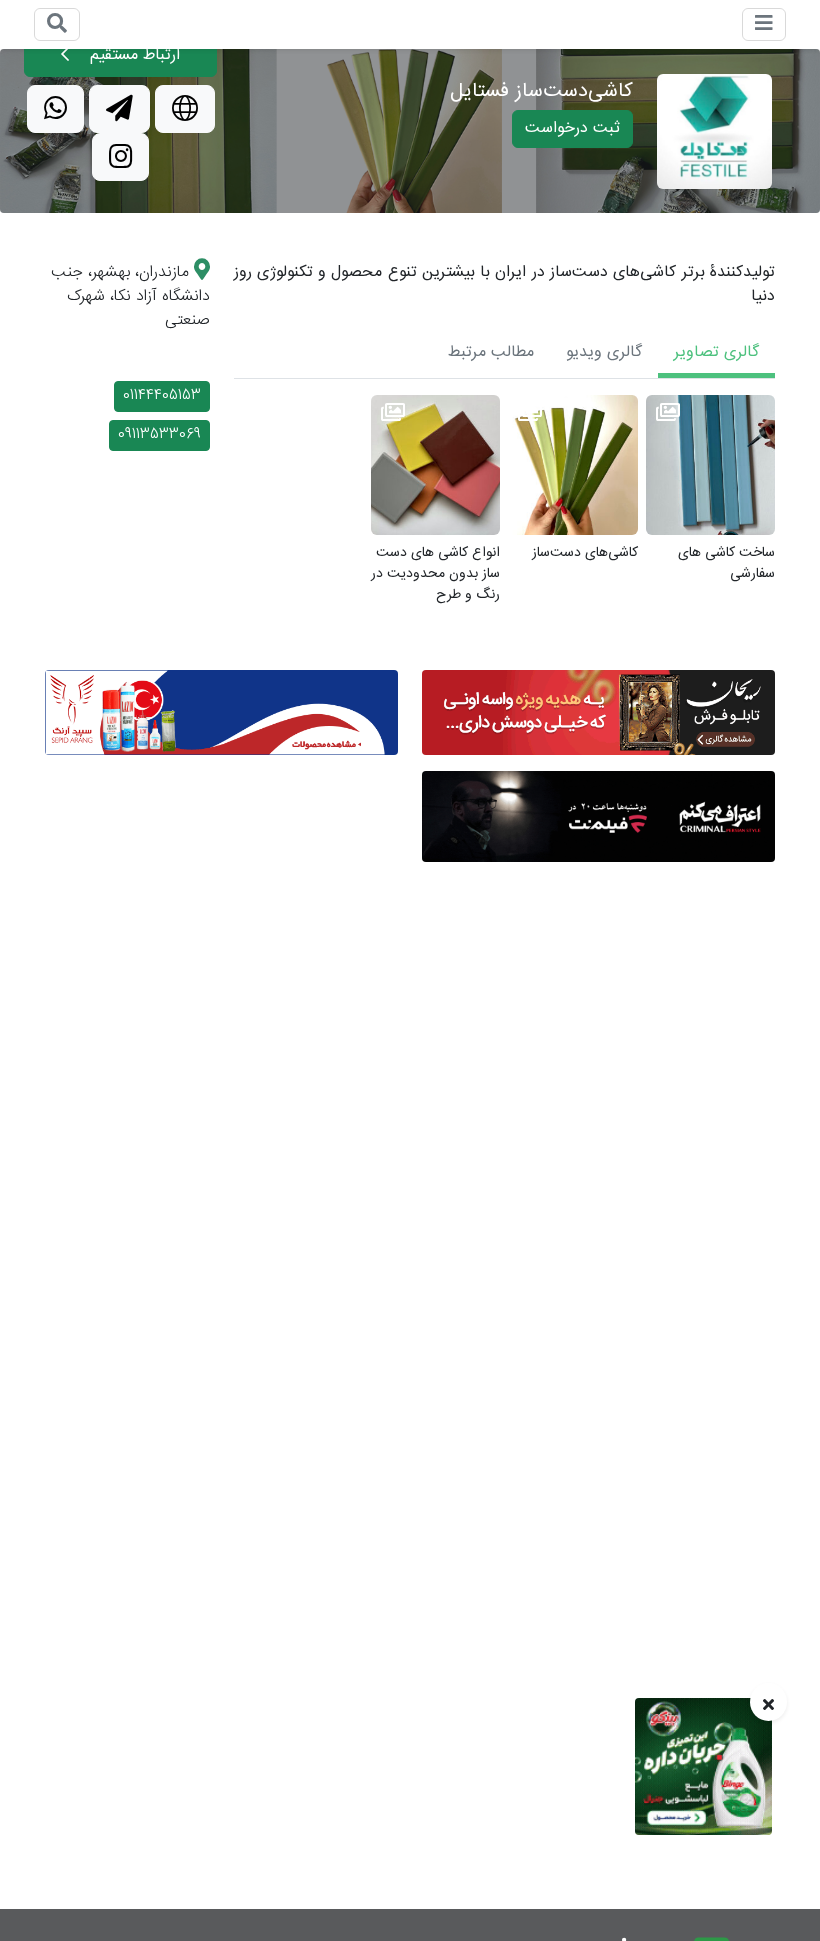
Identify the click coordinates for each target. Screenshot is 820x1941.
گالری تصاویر (716, 352)
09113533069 (159, 435)
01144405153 (162, 396)
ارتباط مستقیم (132, 55)
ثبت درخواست (572, 128)
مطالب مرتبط (491, 352)
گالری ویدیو (604, 352)
